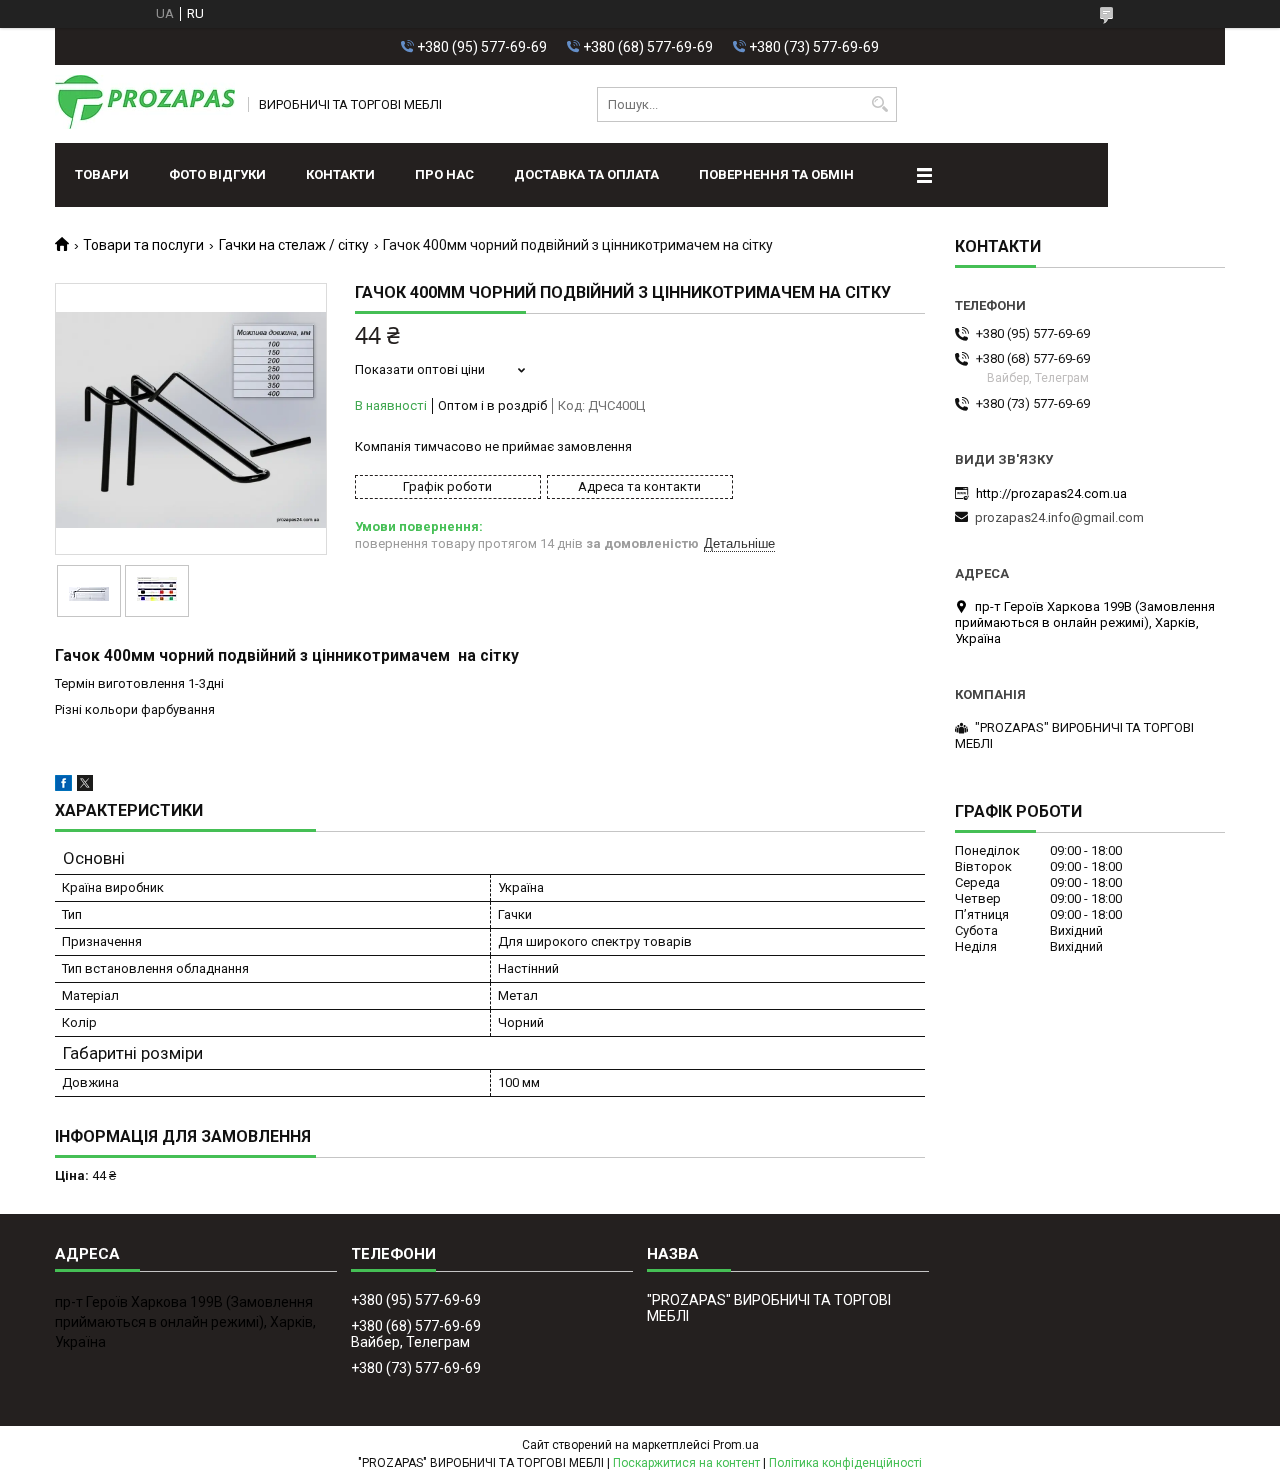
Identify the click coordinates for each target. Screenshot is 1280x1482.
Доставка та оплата (586, 174)
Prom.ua (736, 1445)
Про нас (444, 174)
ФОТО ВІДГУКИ (217, 174)
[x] (85, 786)
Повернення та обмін (776, 174)
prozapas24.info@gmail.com (1059, 517)
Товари (102, 174)
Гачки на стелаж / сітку (294, 245)
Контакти (340, 174)
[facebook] (63, 786)
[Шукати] (879, 104)
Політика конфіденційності (845, 1463)
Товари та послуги (143, 245)
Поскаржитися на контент (686, 1463)
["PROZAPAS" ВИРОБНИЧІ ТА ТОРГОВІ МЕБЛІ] (145, 104)
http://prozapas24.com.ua (1051, 493)
